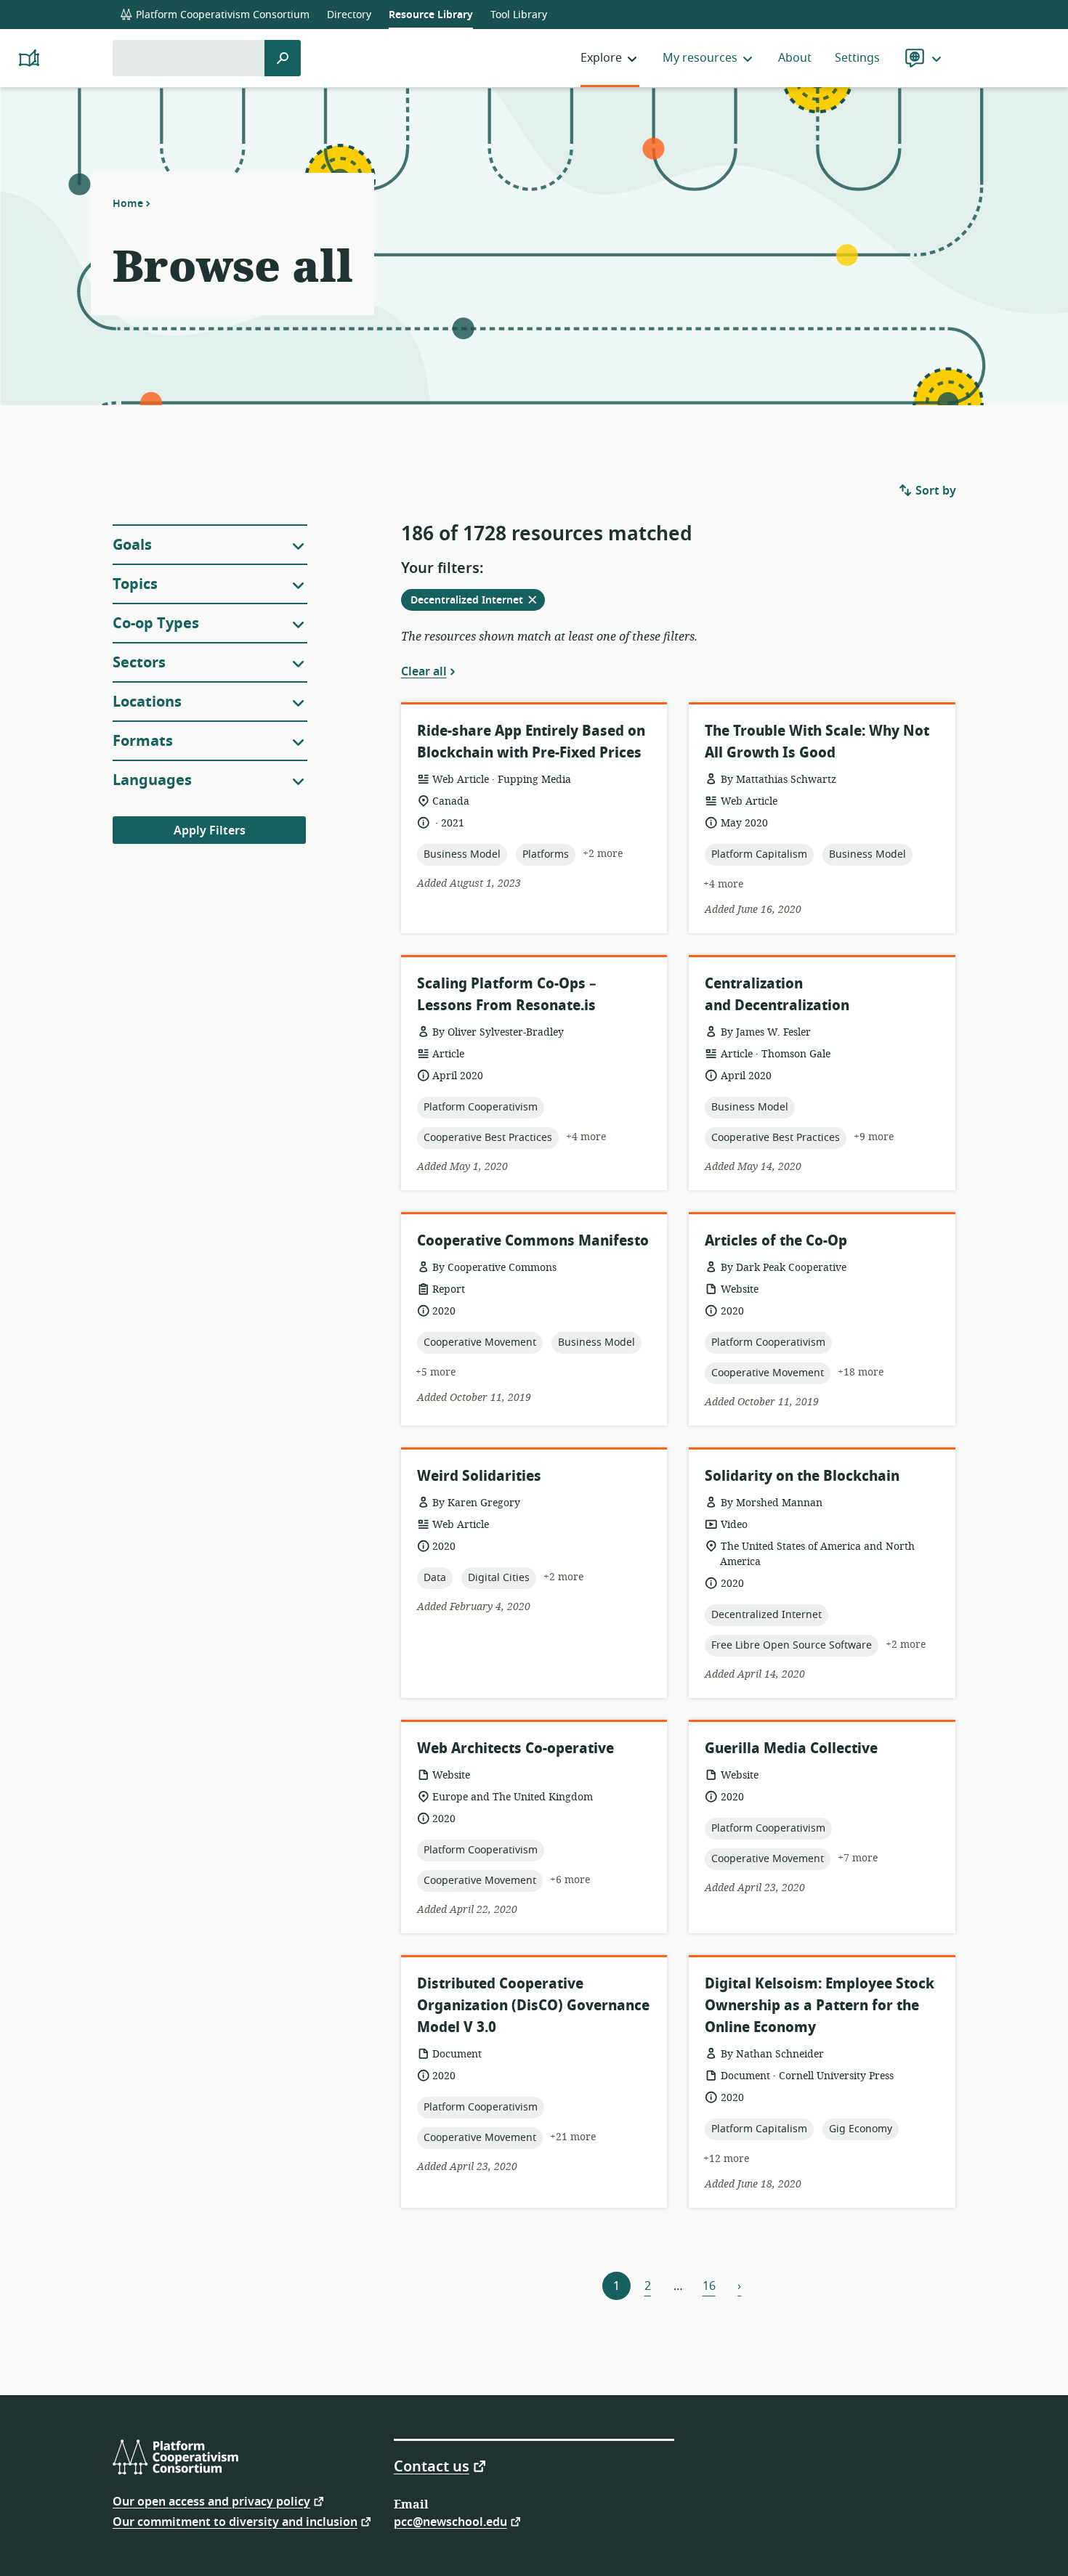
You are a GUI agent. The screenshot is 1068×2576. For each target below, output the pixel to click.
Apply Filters (210, 831)
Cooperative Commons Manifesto (533, 1241)
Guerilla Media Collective (791, 1748)
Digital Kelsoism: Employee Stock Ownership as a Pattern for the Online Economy (820, 2006)
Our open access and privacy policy (211, 2501)
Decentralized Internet (478, 601)
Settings (857, 58)
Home (128, 203)
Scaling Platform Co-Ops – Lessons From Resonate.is (506, 995)
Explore (601, 58)
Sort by (934, 491)
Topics (135, 584)
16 (709, 2286)
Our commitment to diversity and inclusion (235, 2521)
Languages (152, 780)
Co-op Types (156, 623)
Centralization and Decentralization (777, 995)
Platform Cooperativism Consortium (221, 15)
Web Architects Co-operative (515, 1748)
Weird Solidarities (479, 1476)
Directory (349, 15)
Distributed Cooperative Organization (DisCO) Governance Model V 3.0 (533, 2006)
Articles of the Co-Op (776, 1241)
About (795, 58)
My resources (700, 58)
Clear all (424, 671)
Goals (132, 545)
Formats (143, 741)
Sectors (139, 663)
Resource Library (431, 15)
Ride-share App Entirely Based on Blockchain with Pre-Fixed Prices (531, 742)
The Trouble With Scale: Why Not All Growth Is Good (817, 742)
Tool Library (519, 15)
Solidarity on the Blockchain (802, 1476)
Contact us (432, 2466)
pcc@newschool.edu (450, 2521)
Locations (147, 702)
